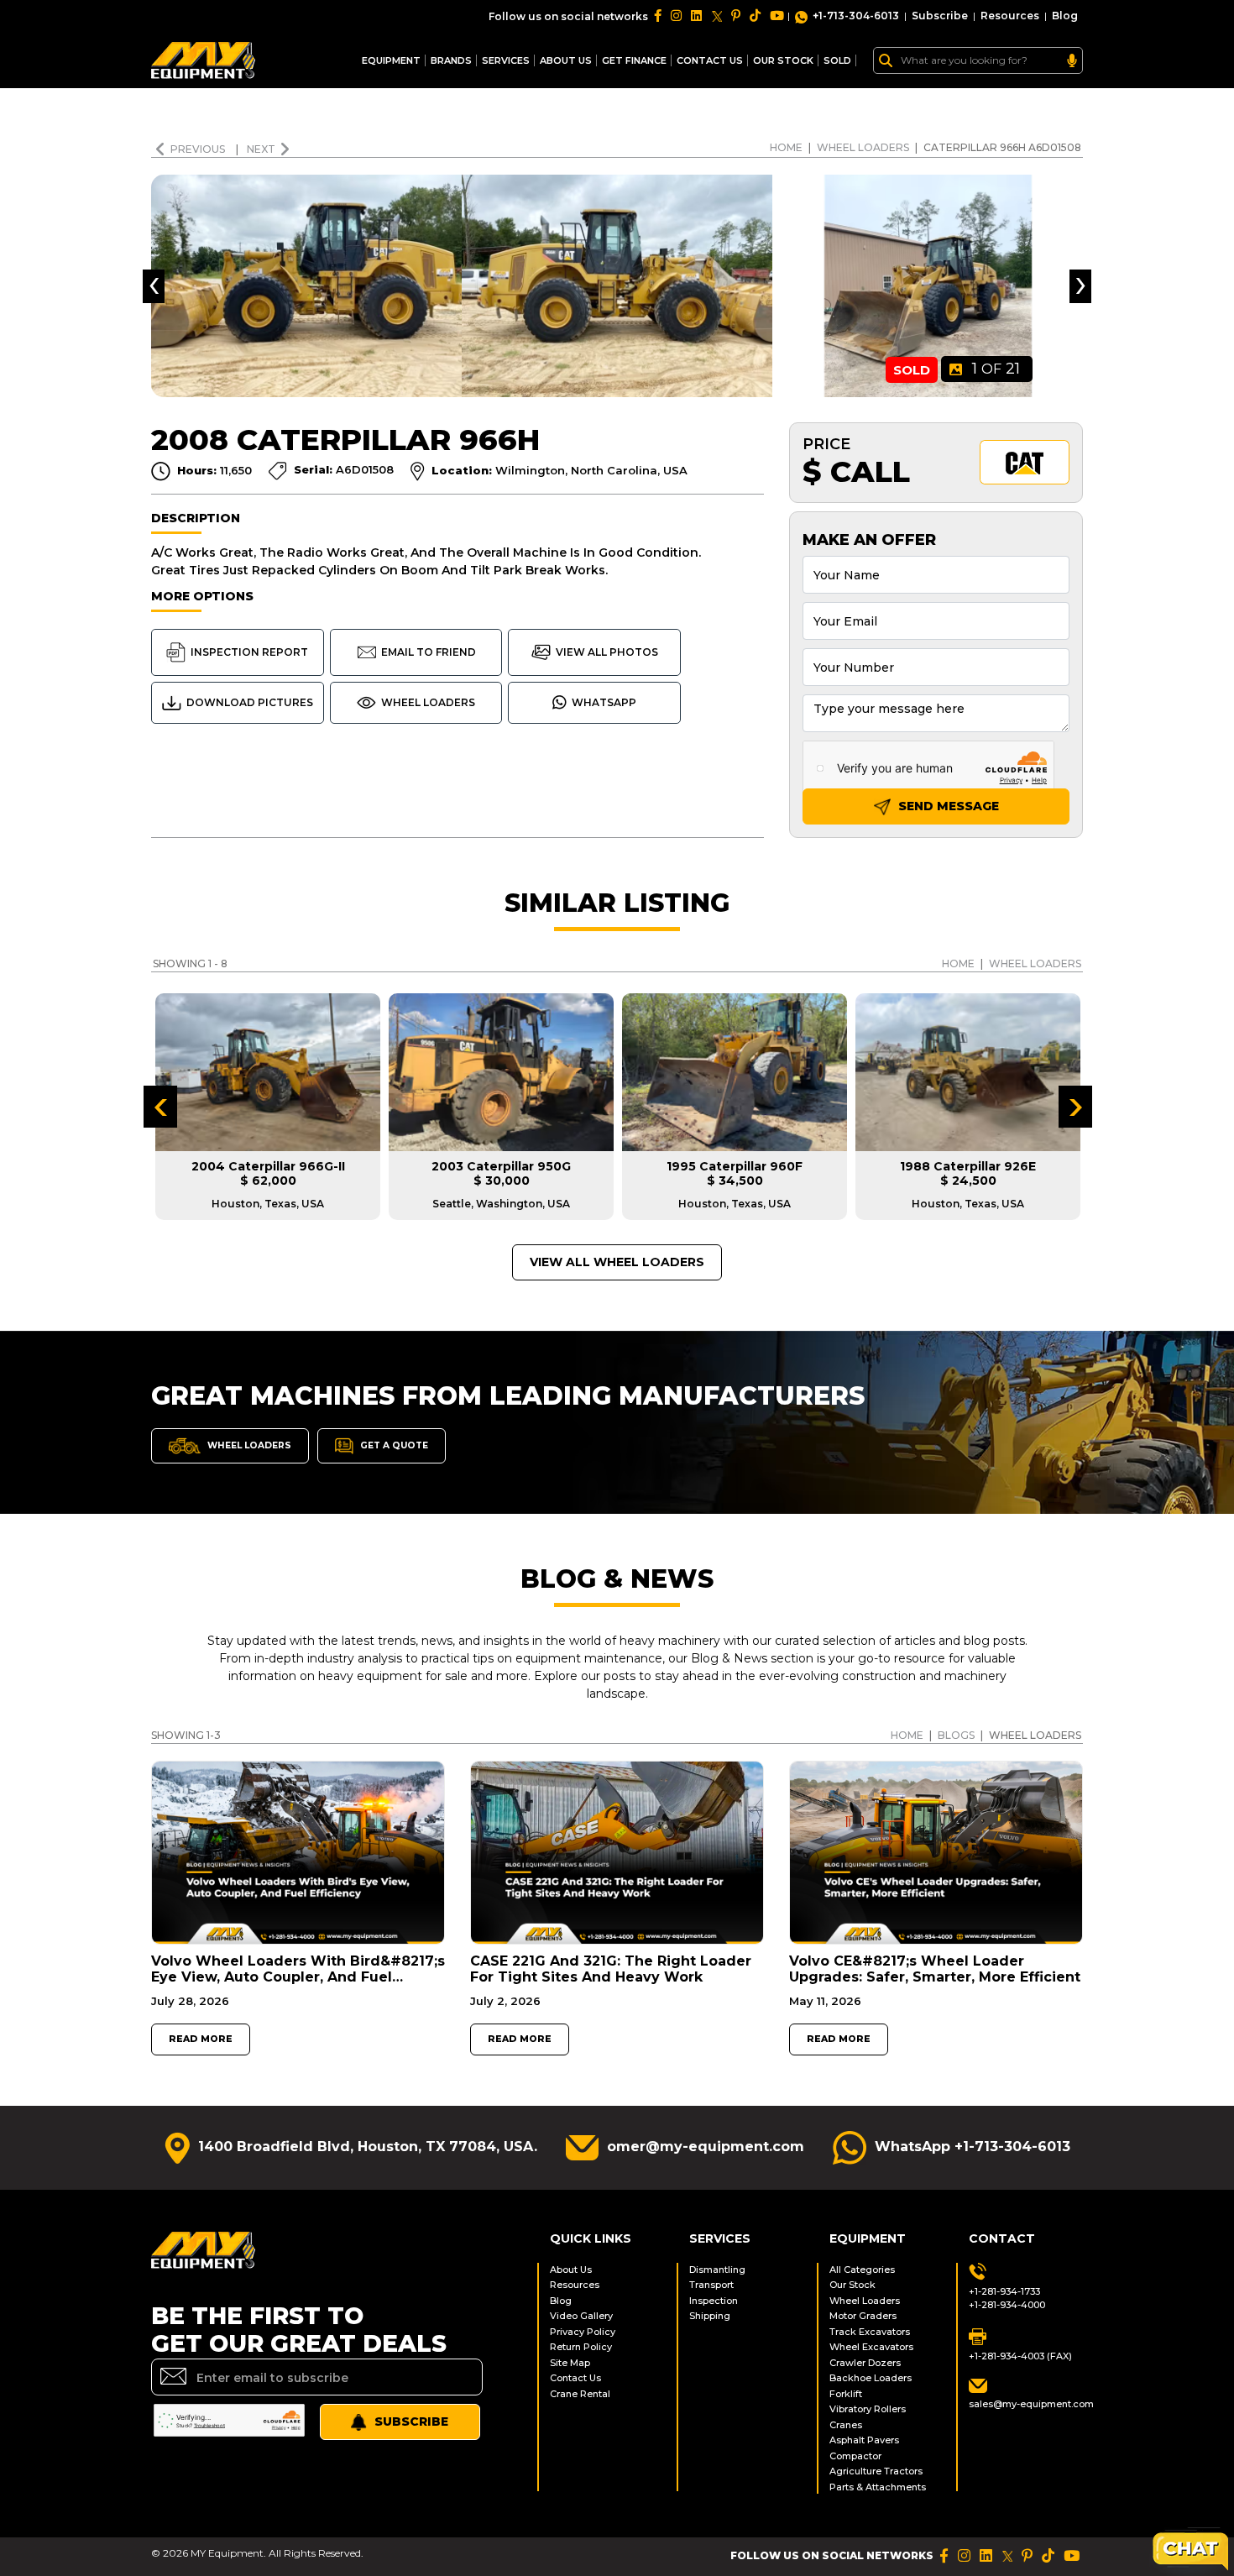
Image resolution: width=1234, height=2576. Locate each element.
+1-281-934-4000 (1007, 2305)
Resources (1010, 16)
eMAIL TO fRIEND (429, 652)
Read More (201, 2039)
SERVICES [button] (506, 60)
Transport (711, 2285)
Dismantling (717, 2270)
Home (786, 147)
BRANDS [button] (451, 60)
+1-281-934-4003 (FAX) (1020, 2356)
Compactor (855, 2456)
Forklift (846, 2394)
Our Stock (852, 2285)
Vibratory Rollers (868, 2409)
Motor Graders (863, 2316)
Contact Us (575, 2378)
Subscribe (940, 16)
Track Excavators (870, 2332)
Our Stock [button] (783, 60)
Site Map (570, 2363)
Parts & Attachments (878, 2487)
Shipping (710, 2316)
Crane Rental (580, 2394)
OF (996, 369)
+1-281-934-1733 (1004, 2291)
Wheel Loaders (863, 147)
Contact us (710, 60)
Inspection (714, 2301)
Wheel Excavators (871, 2347)
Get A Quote (393, 1445)
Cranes (846, 2425)
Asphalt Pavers (864, 2440)
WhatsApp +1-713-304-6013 (973, 2147)
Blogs (956, 1735)
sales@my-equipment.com (1026, 2404)
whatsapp (604, 702)
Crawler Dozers (865, 2363)
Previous (199, 149)
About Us (566, 60)
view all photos (607, 652)
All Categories (862, 2270)
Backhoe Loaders (871, 2378)
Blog (1065, 16)
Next (261, 149)
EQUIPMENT (391, 60)
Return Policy (581, 2347)
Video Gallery (581, 2316)
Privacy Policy (583, 2332)
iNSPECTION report (249, 652)
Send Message (947, 806)
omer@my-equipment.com (706, 2147)
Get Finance (634, 60)
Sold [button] (837, 60)
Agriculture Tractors (876, 2471)
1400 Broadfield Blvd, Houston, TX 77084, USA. (368, 2147)
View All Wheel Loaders (617, 1262)
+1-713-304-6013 (856, 16)
